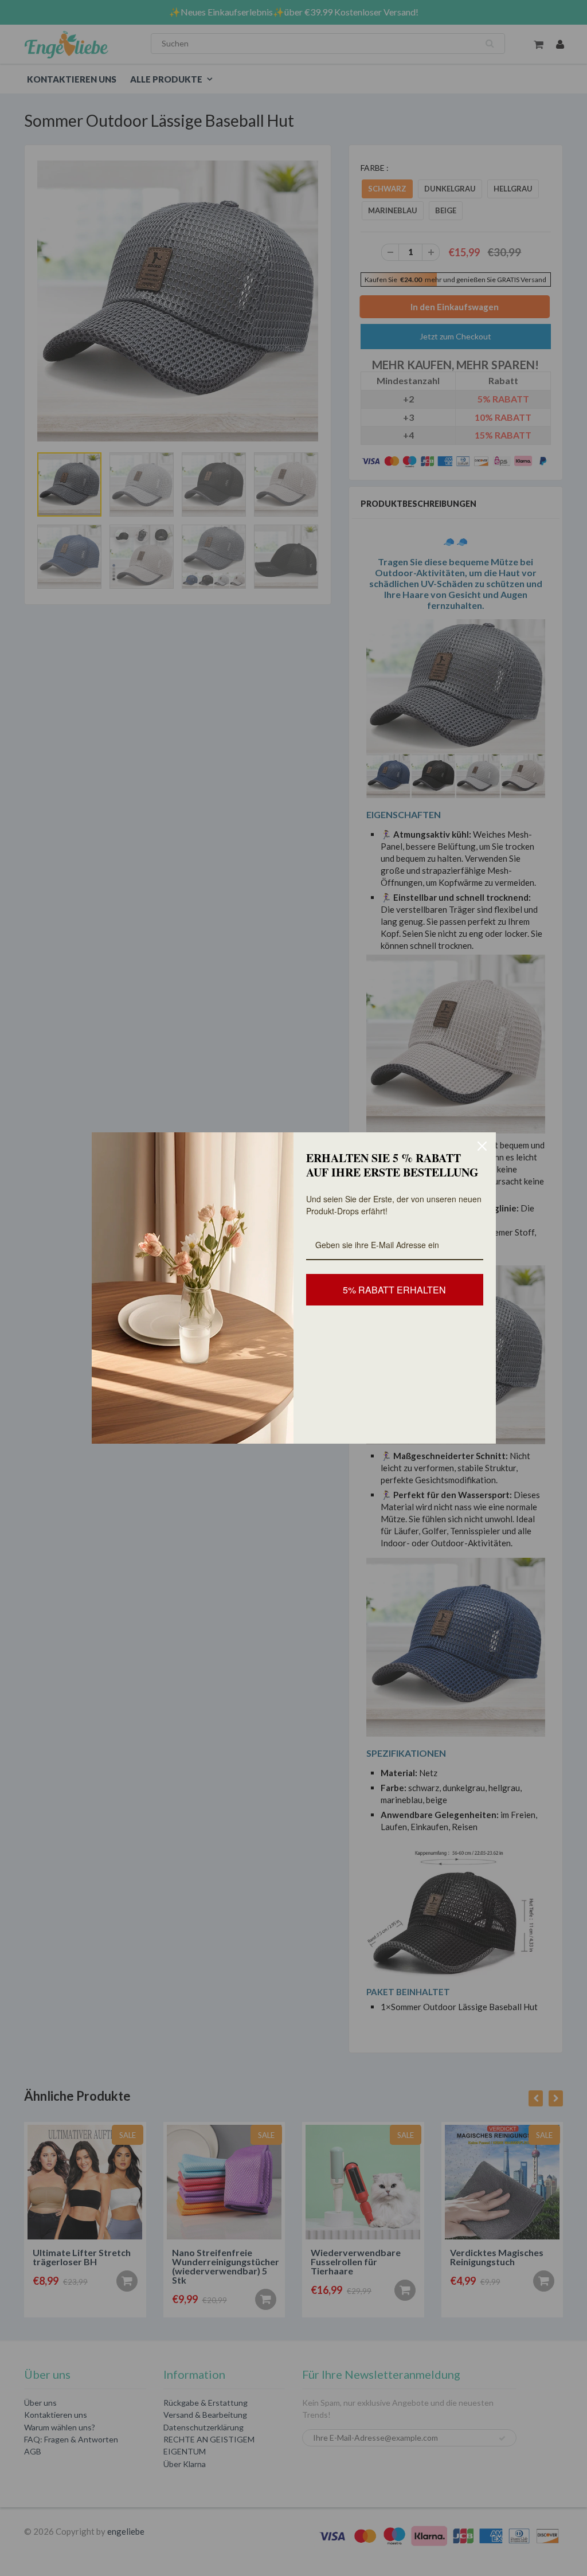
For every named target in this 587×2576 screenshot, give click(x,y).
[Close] (482, 1146)
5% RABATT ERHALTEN (394, 1290)
